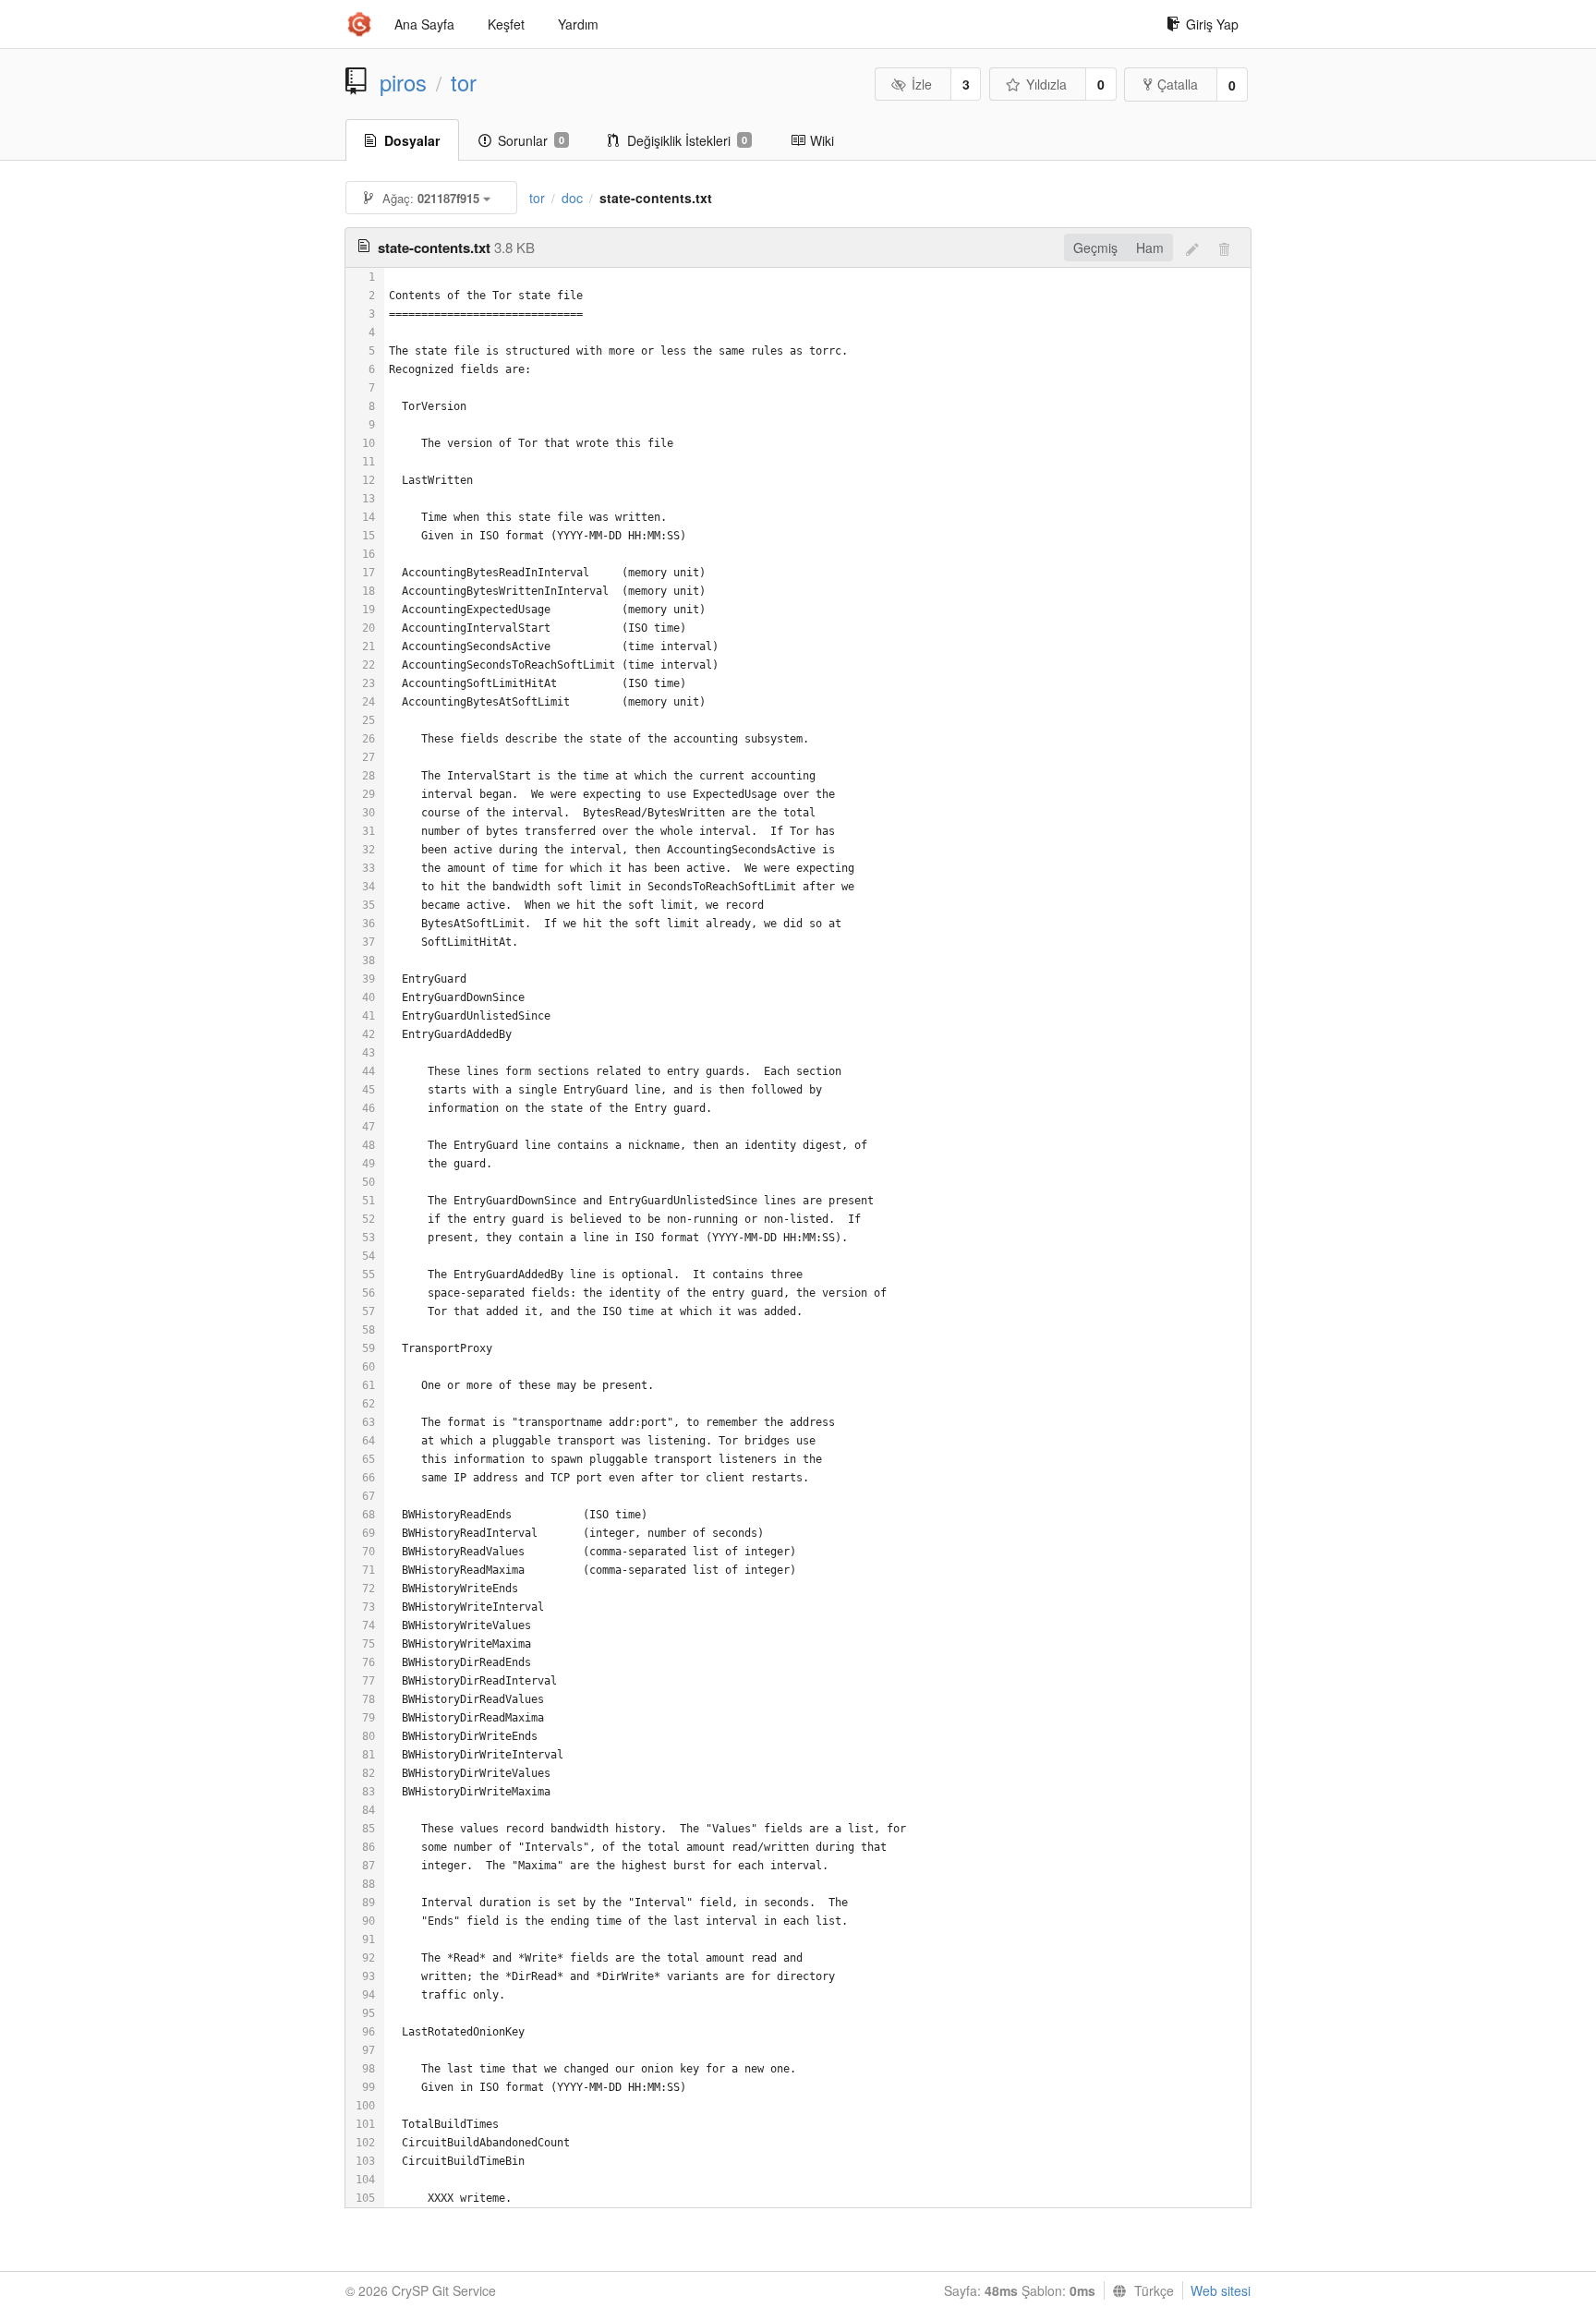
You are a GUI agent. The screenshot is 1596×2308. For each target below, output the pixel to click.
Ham (1150, 248)
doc (572, 198)
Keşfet (506, 24)
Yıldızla (1046, 84)
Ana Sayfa (424, 24)
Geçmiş (1095, 248)
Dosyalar (412, 140)
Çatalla (1178, 84)
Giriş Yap (1212, 24)
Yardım (578, 24)
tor (464, 82)
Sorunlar (531, 140)
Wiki (822, 140)
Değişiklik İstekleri (687, 140)
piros (403, 82)
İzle (922, 84)
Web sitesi (1221, 2290)
